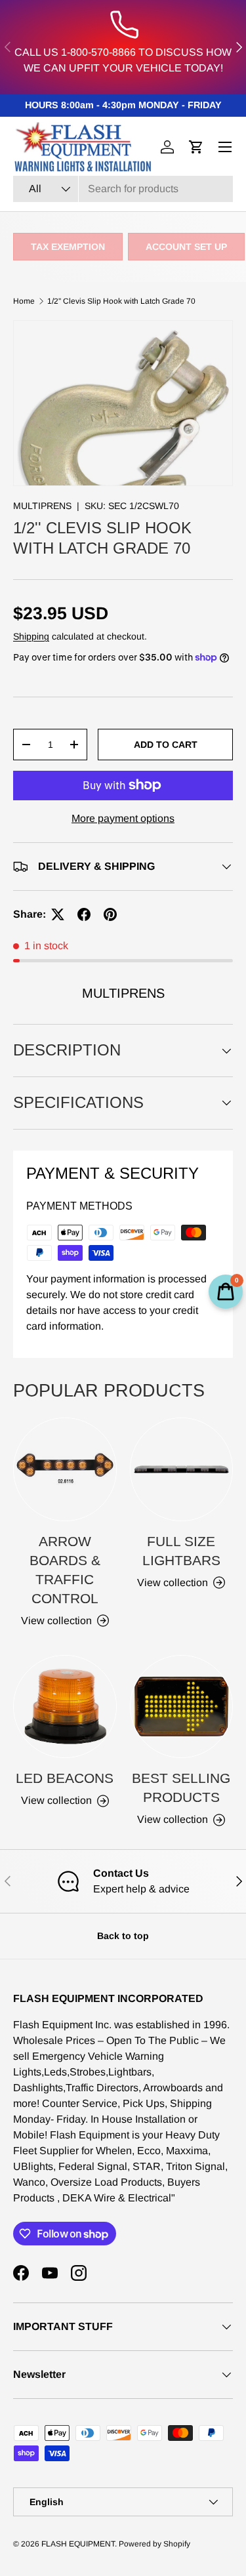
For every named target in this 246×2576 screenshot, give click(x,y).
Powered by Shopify (154, 2544)
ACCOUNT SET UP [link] (186, 247)
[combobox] (123, 189)
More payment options (123, 818)
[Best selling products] (182, 1707)
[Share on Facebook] (84, 914)
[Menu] (225, 147)
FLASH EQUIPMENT (78, 2544)
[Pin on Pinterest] (110, 914)
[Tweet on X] (58, 914)
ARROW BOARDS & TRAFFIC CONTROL (65, 1570)
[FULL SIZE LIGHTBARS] (182, 1469)
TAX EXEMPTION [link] (68, 247)
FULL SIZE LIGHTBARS (181, 1551)
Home (24, 301)
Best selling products (181, 1788)
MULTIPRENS (42, 506)
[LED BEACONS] (65, 1707)
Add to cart (166, 745)
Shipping (31, 636)
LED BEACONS (65, 1778)
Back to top (123, 1936)
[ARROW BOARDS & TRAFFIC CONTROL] (65, 1469)
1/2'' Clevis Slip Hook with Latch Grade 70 (121, 301)
